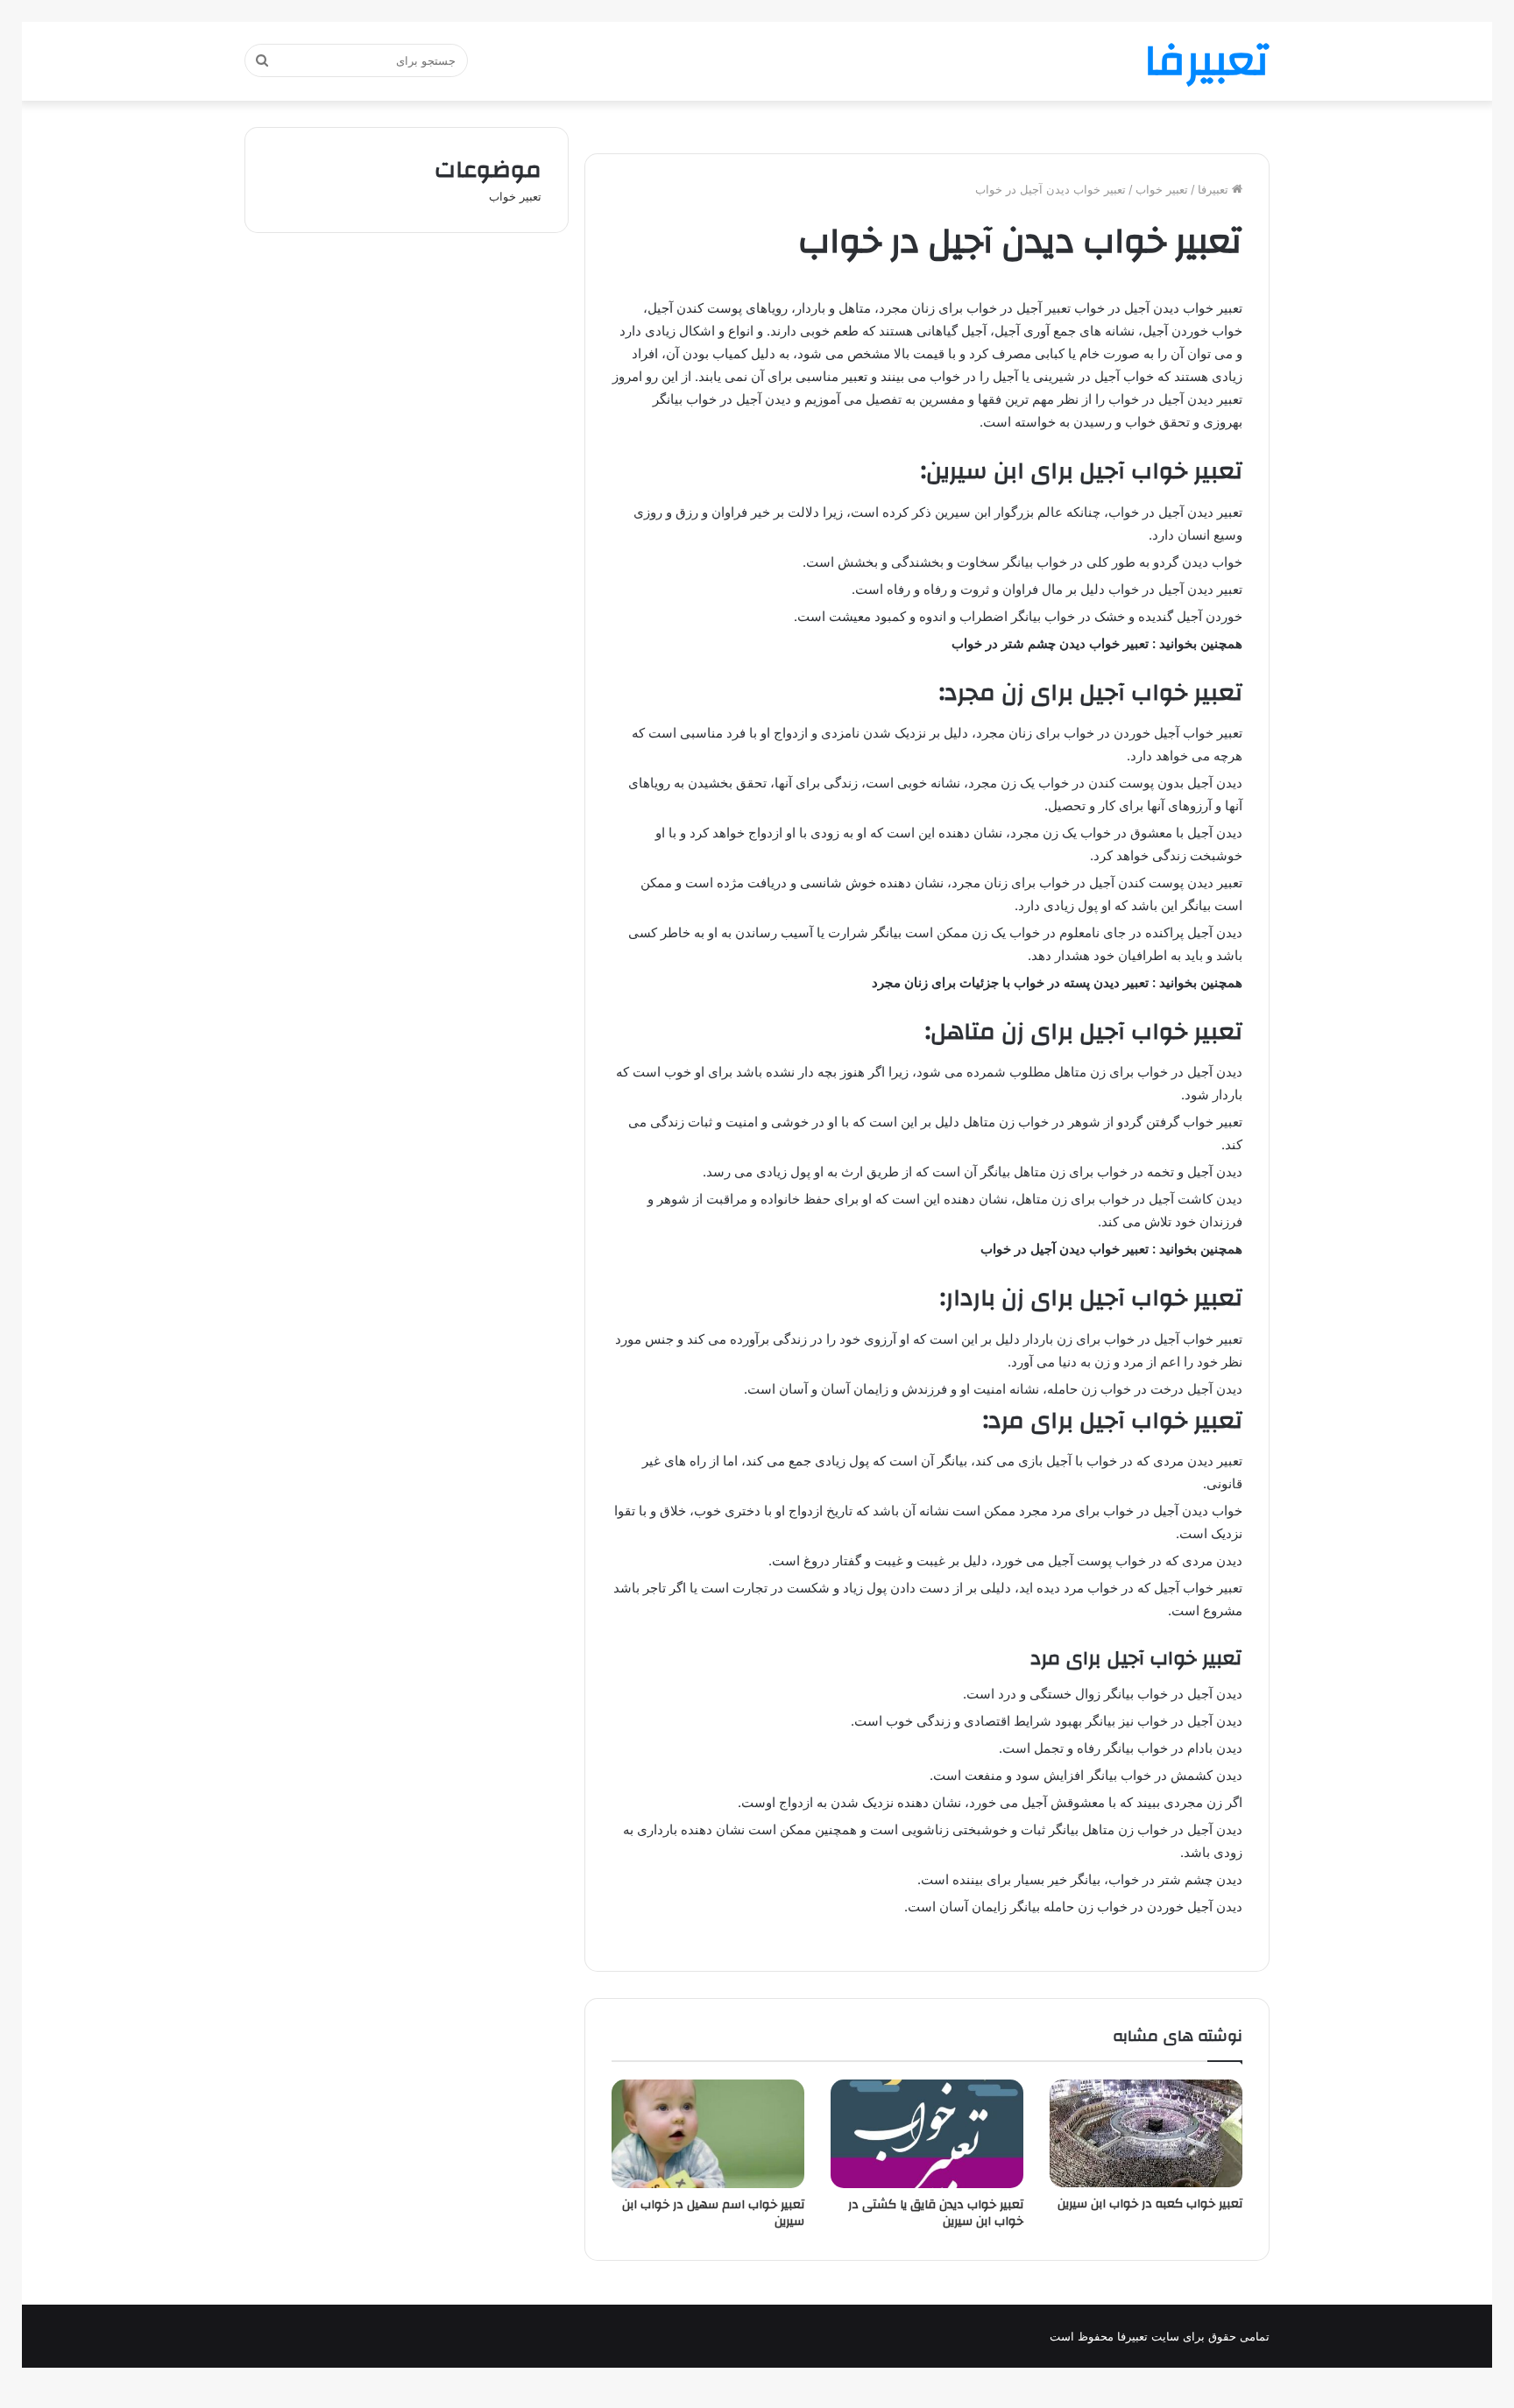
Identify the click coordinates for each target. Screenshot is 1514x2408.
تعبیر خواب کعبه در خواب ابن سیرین (1150, 2204)
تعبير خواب (1162, 189)
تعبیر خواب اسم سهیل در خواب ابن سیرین (713, 2213)
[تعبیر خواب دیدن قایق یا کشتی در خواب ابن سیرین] (927, 2134)
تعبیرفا (1215, 189)
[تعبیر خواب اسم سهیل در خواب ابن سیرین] (708, 2134)
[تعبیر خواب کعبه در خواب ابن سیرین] (1146, 2133)
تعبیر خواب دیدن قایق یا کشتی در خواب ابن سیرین (936, 2213)
